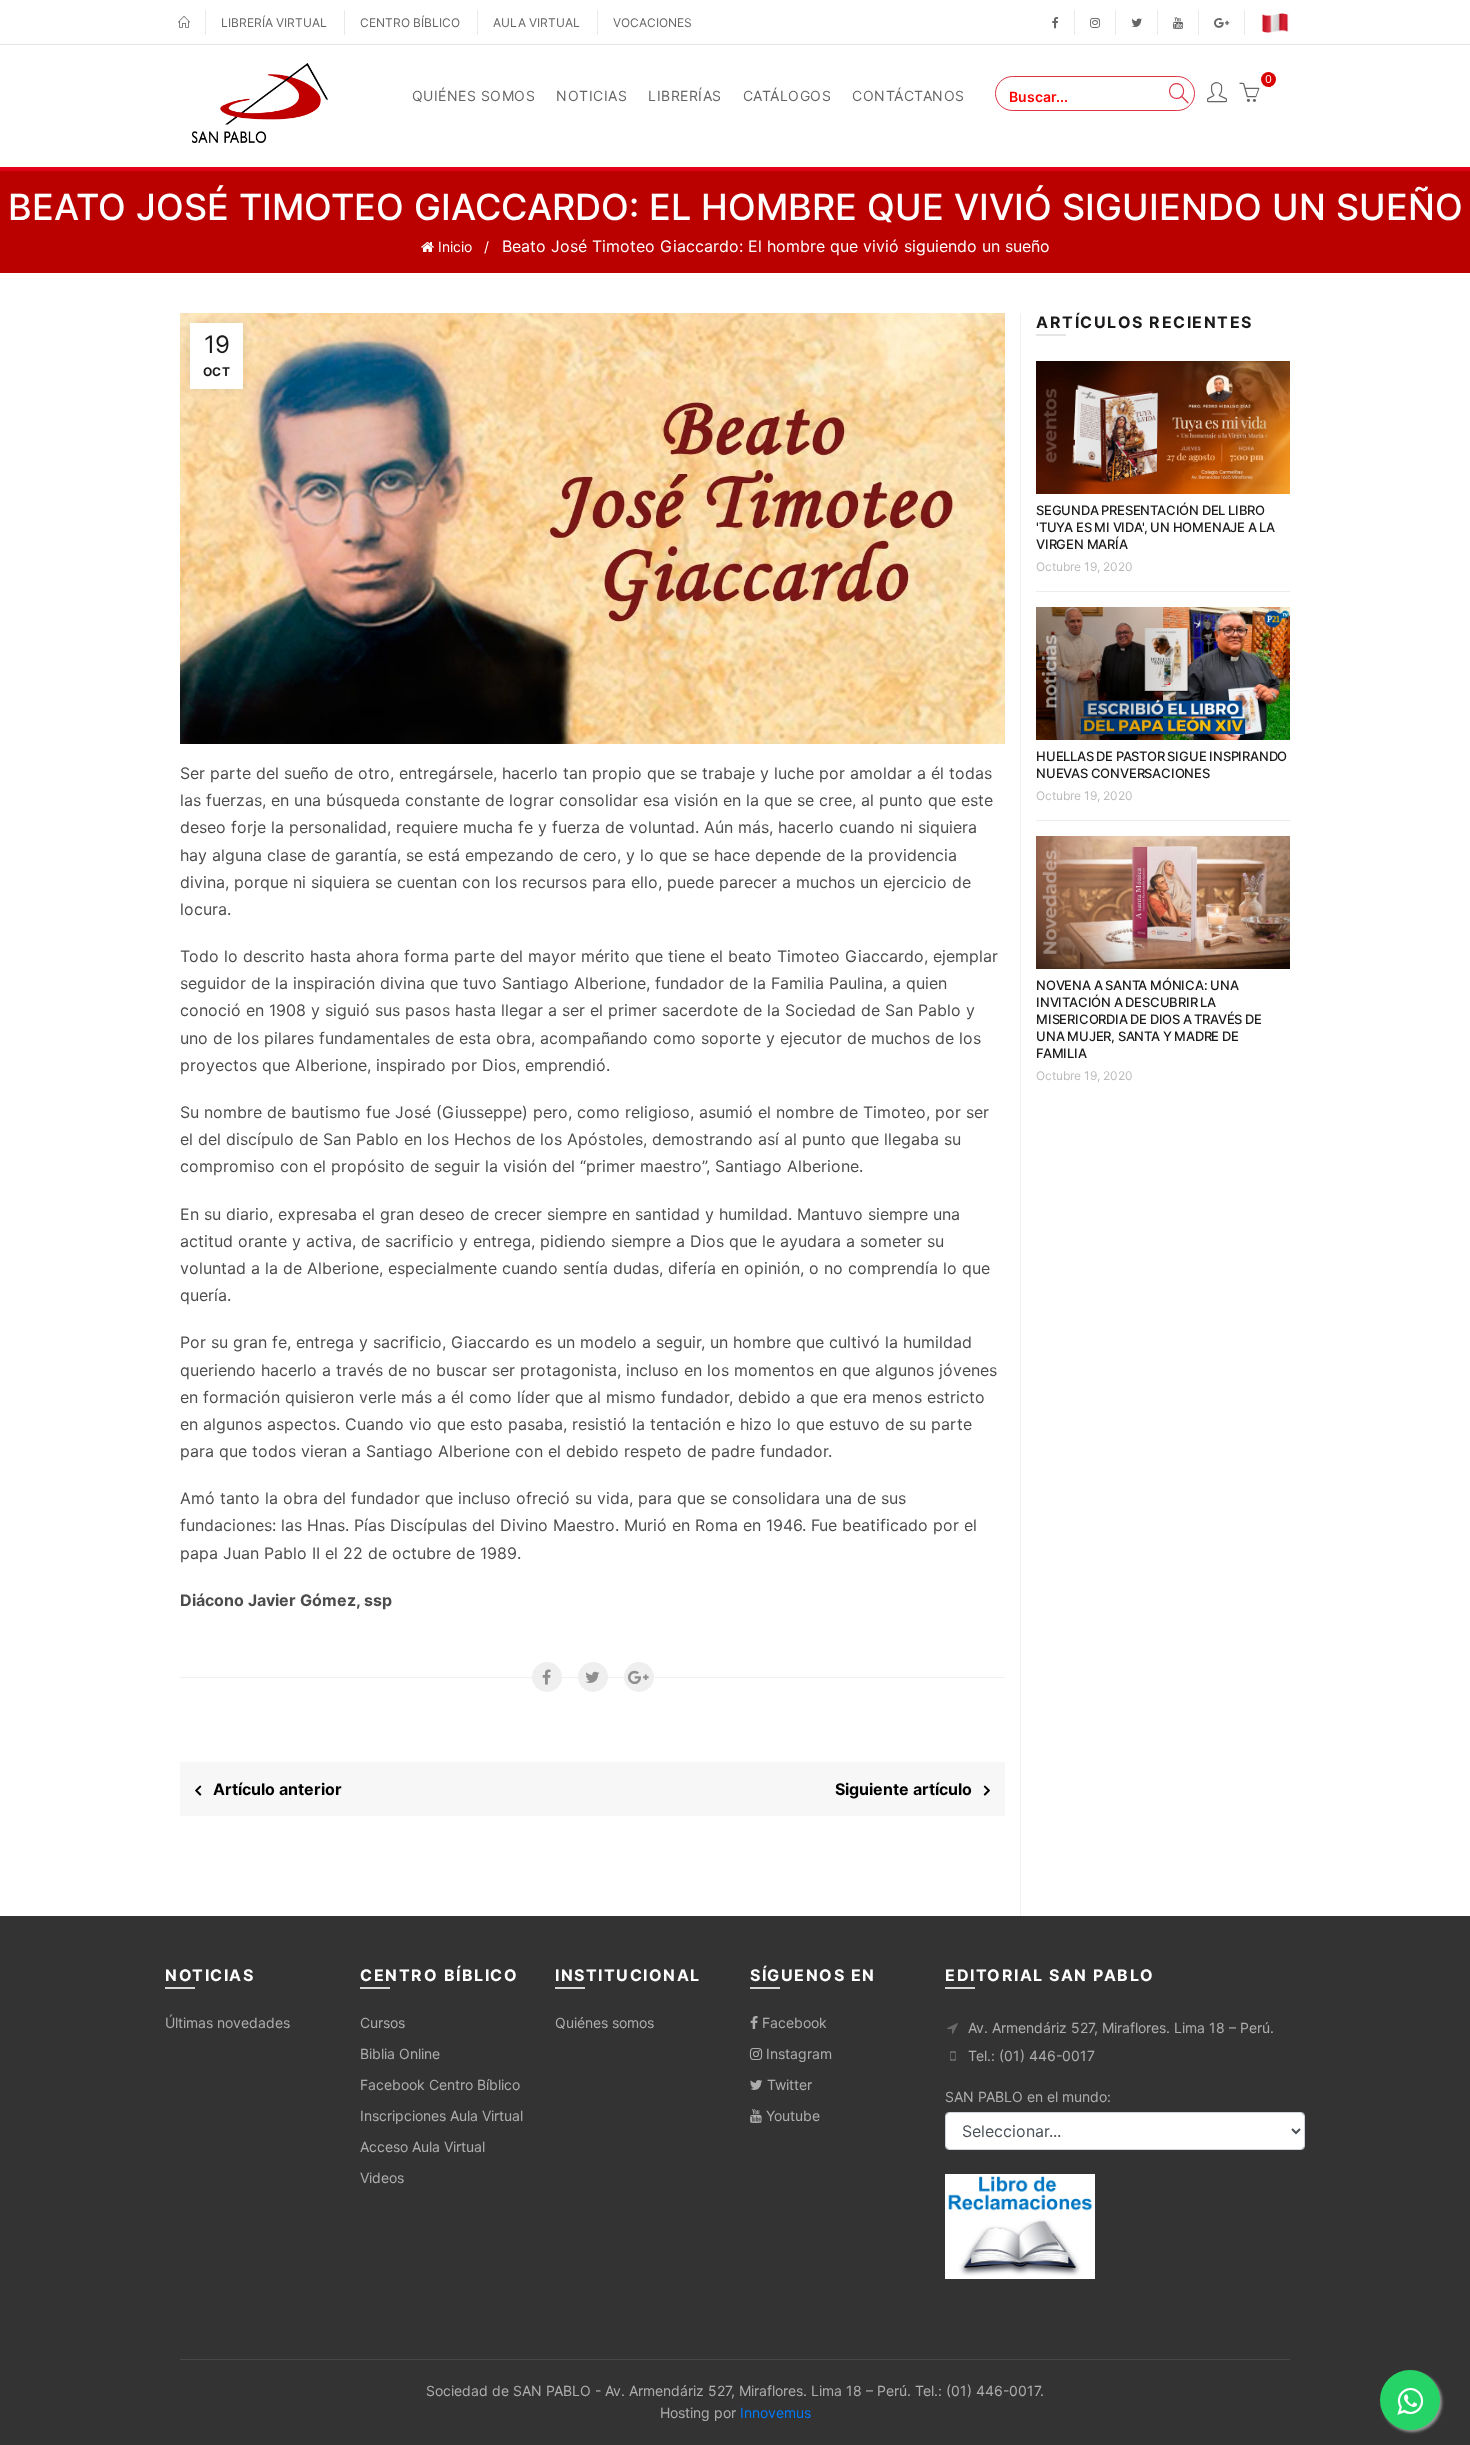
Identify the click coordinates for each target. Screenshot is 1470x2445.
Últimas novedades (227, 2022)
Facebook (792, 2022)
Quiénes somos (604, 2022)
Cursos (382, 2022)
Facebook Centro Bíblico (440, 2084)
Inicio (453, 246)
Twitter (787, 2084)
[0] (1249, 95)
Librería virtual (274, 22)
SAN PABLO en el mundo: (1028, 2096)
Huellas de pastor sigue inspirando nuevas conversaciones (1161, 764)
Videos (382, 2177)
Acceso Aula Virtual (422, 2146)
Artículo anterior (271, 1789)
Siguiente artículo (909, 1789)
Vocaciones (652, 22)
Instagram (797, 2053)
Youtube (791, 2115)
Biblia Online (400, 2053)
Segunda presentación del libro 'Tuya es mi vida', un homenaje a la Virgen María (1155, 527)
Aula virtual (536, 22)
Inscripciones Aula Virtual (441, 2115)
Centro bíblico (410, 22)
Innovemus (775, 2412)
